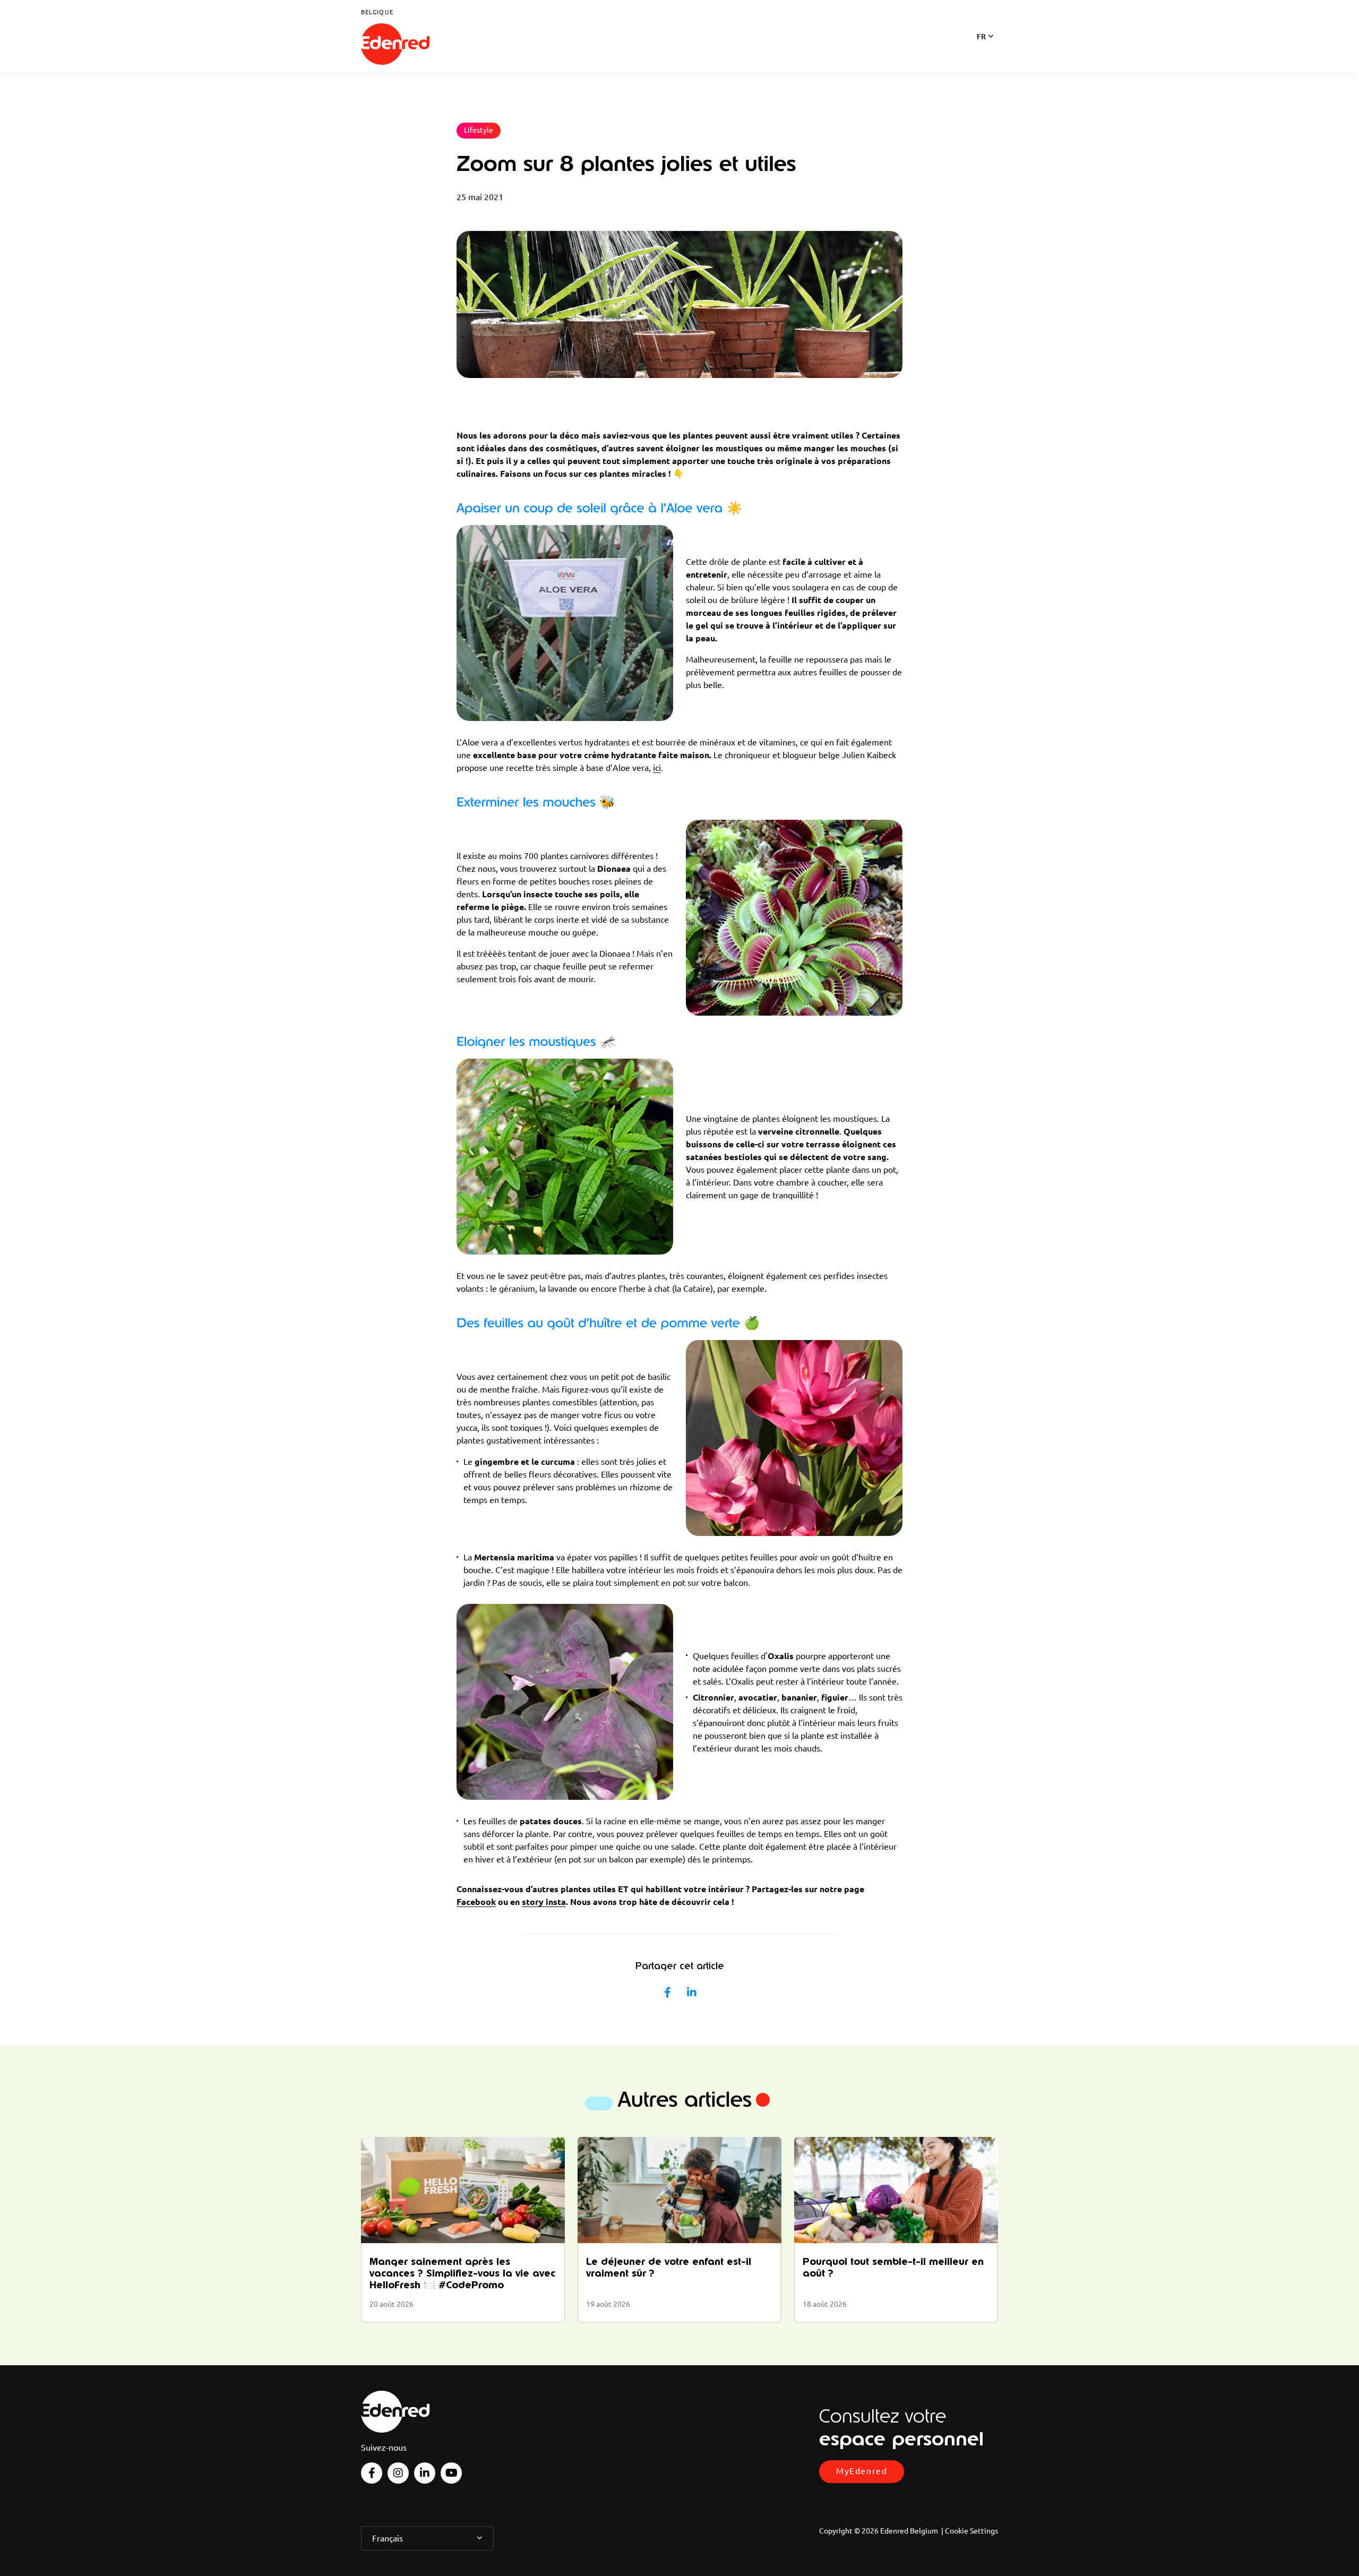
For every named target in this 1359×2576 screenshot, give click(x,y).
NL (981, 50)
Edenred (395, 44)
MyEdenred (862, 2471)
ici (657, 768)
